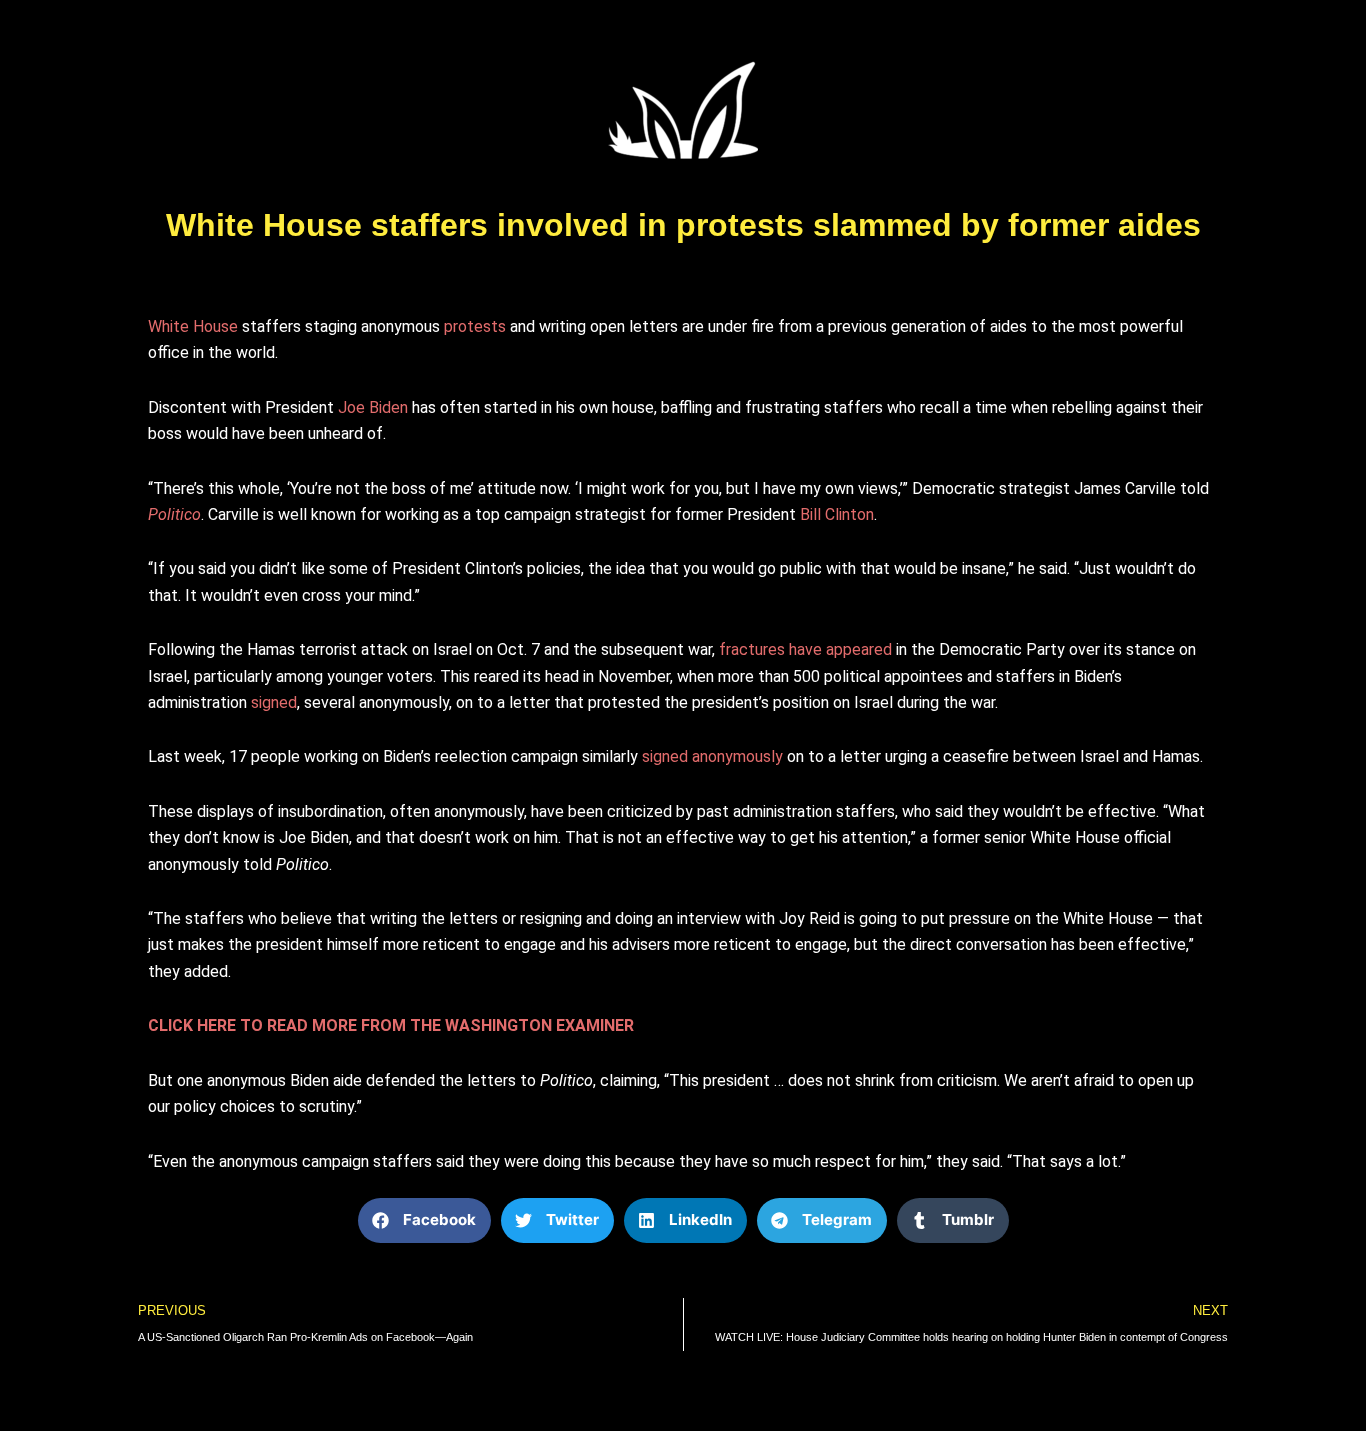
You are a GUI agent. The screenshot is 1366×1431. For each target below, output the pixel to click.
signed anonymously (712, 756)
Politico (174, 514)
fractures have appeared (805, 649)
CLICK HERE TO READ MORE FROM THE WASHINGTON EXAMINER (391, 1025)
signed (274, 702)
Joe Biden (373, 407)
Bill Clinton (837, 514)
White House (193, 326)
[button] (424, 1220)
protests (475, 326)
